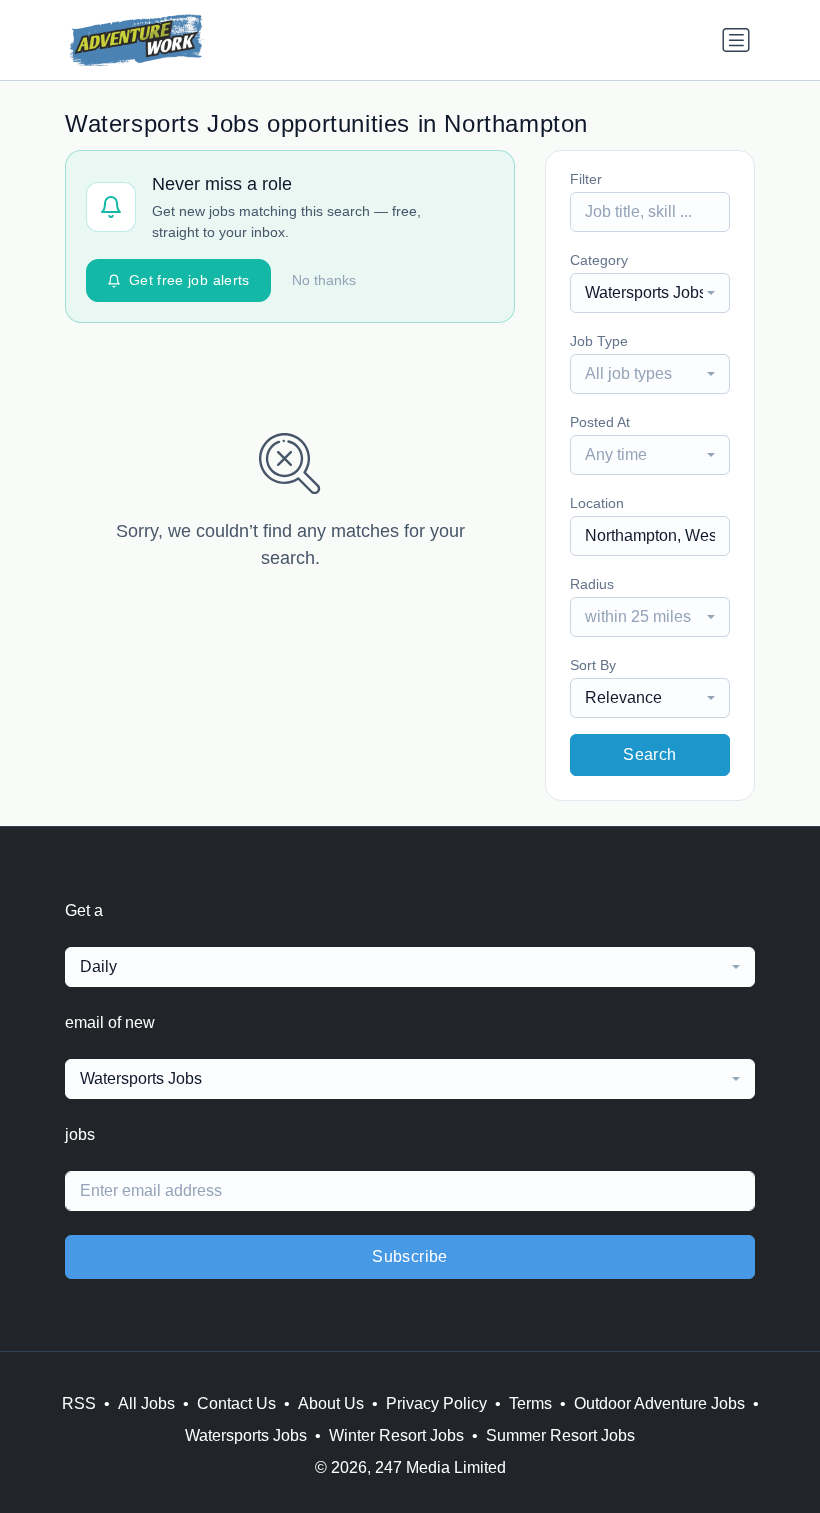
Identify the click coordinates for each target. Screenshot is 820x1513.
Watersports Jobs (246, 1435)
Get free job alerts (189, 280)
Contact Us (236, 1403)
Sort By (593, 665)
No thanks (324, 280)
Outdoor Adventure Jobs (659, 1403)
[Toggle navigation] (736, 40)
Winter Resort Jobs (396, 1435)
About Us (331, 1403)
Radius (592, 584)
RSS (79, 1403)
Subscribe (410, 1256)
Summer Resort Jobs (560, 1435)
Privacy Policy (436, 1403)
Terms (530, 1403)
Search (649, 754)
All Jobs (146, 1403)
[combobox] (650, 293)
